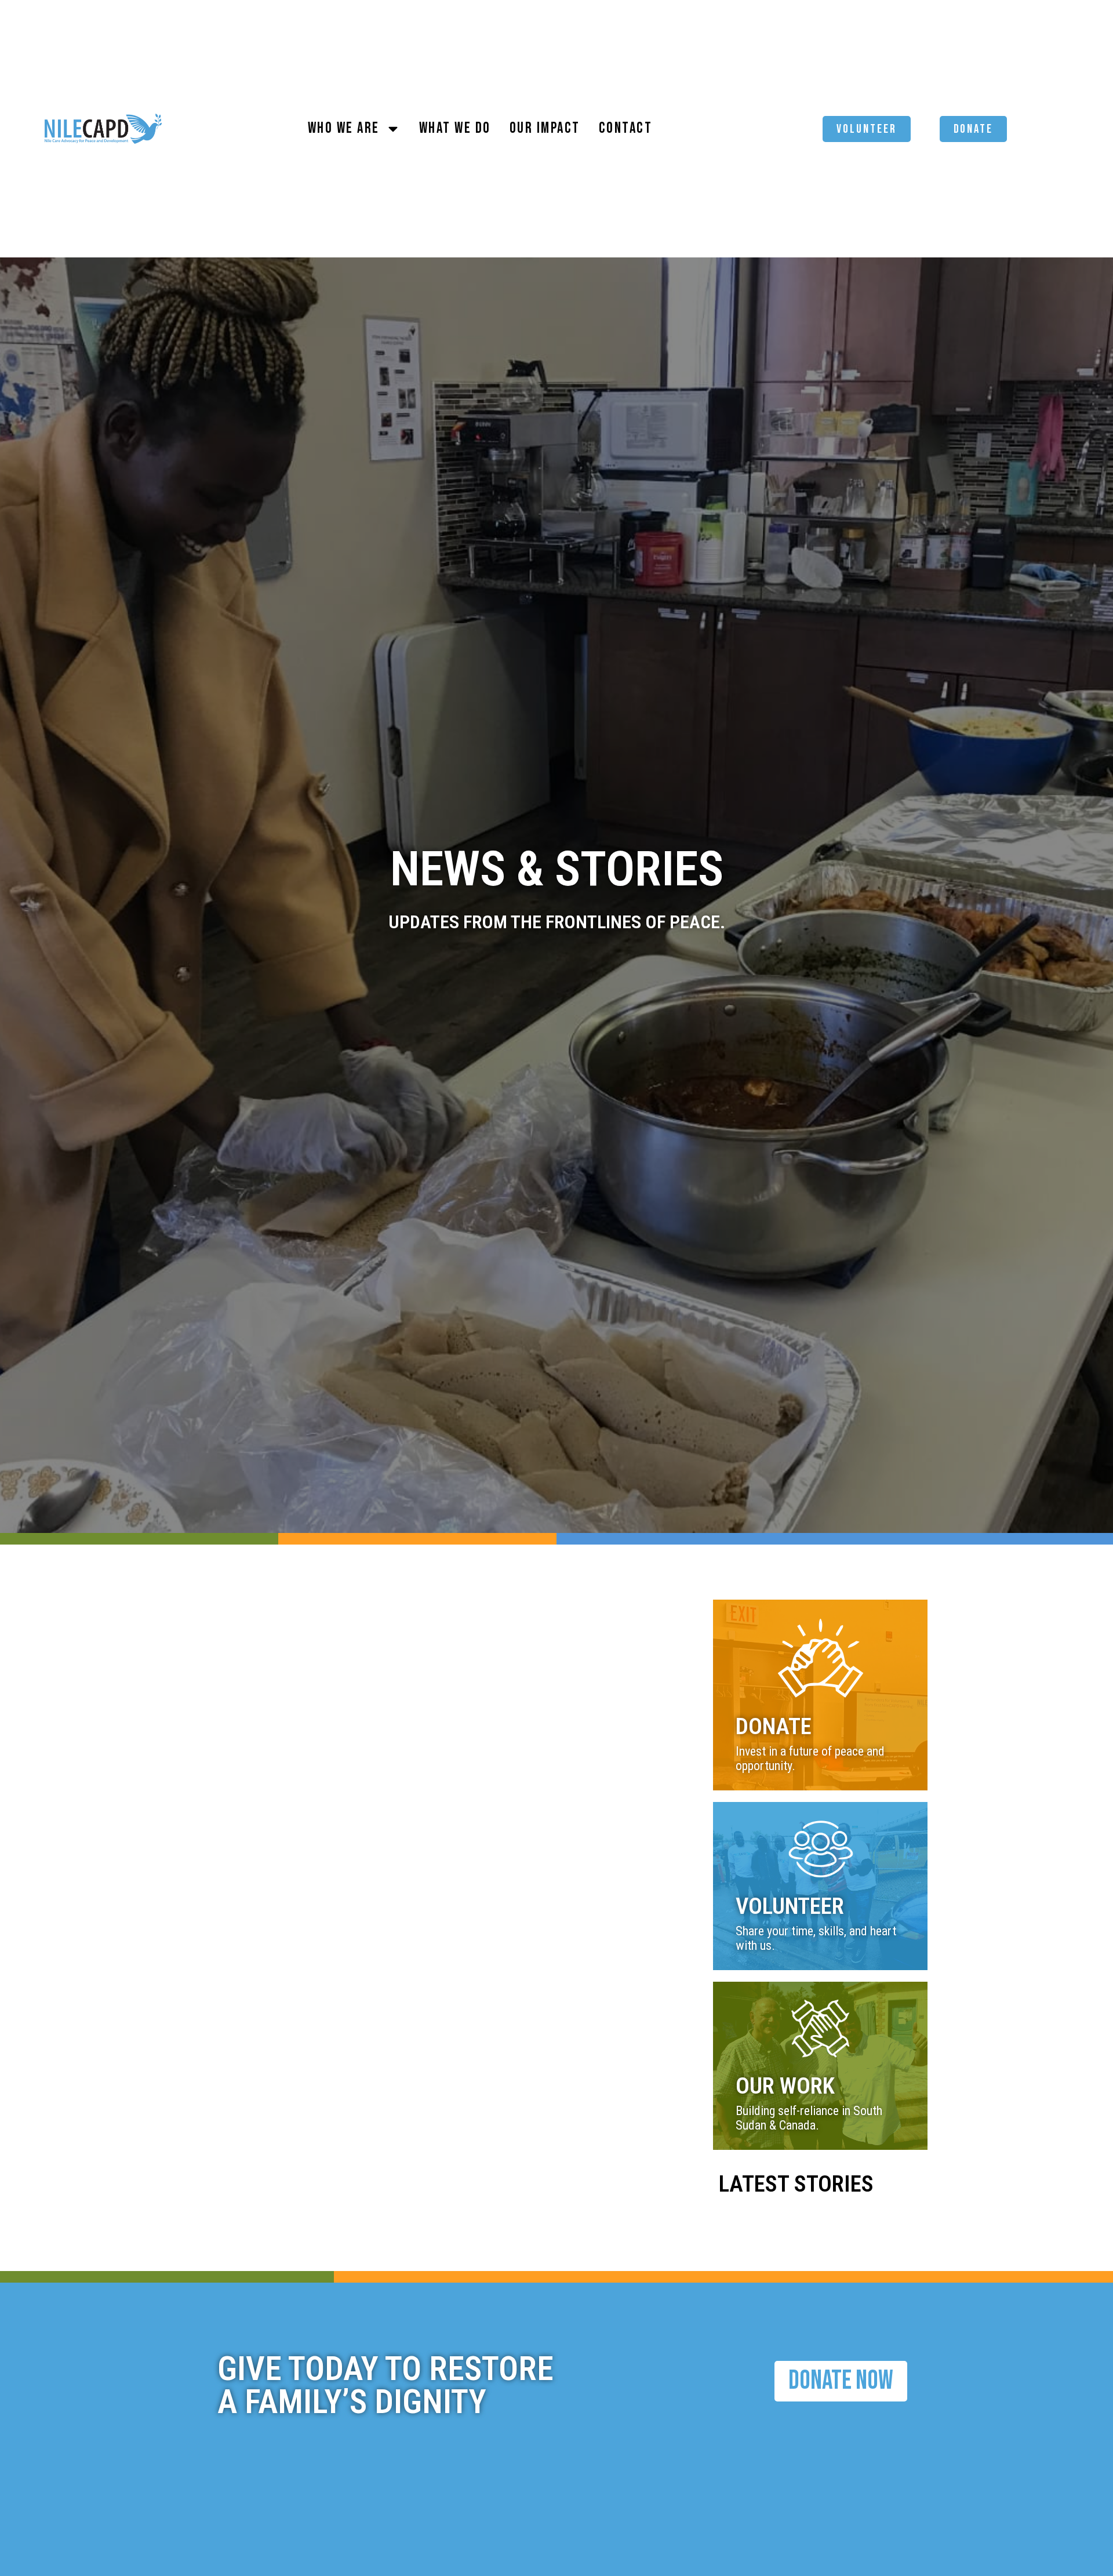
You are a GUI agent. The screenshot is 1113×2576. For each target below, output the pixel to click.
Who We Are (344, 128)
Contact (626, 128)
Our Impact (545, 128)
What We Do (455, 128)
